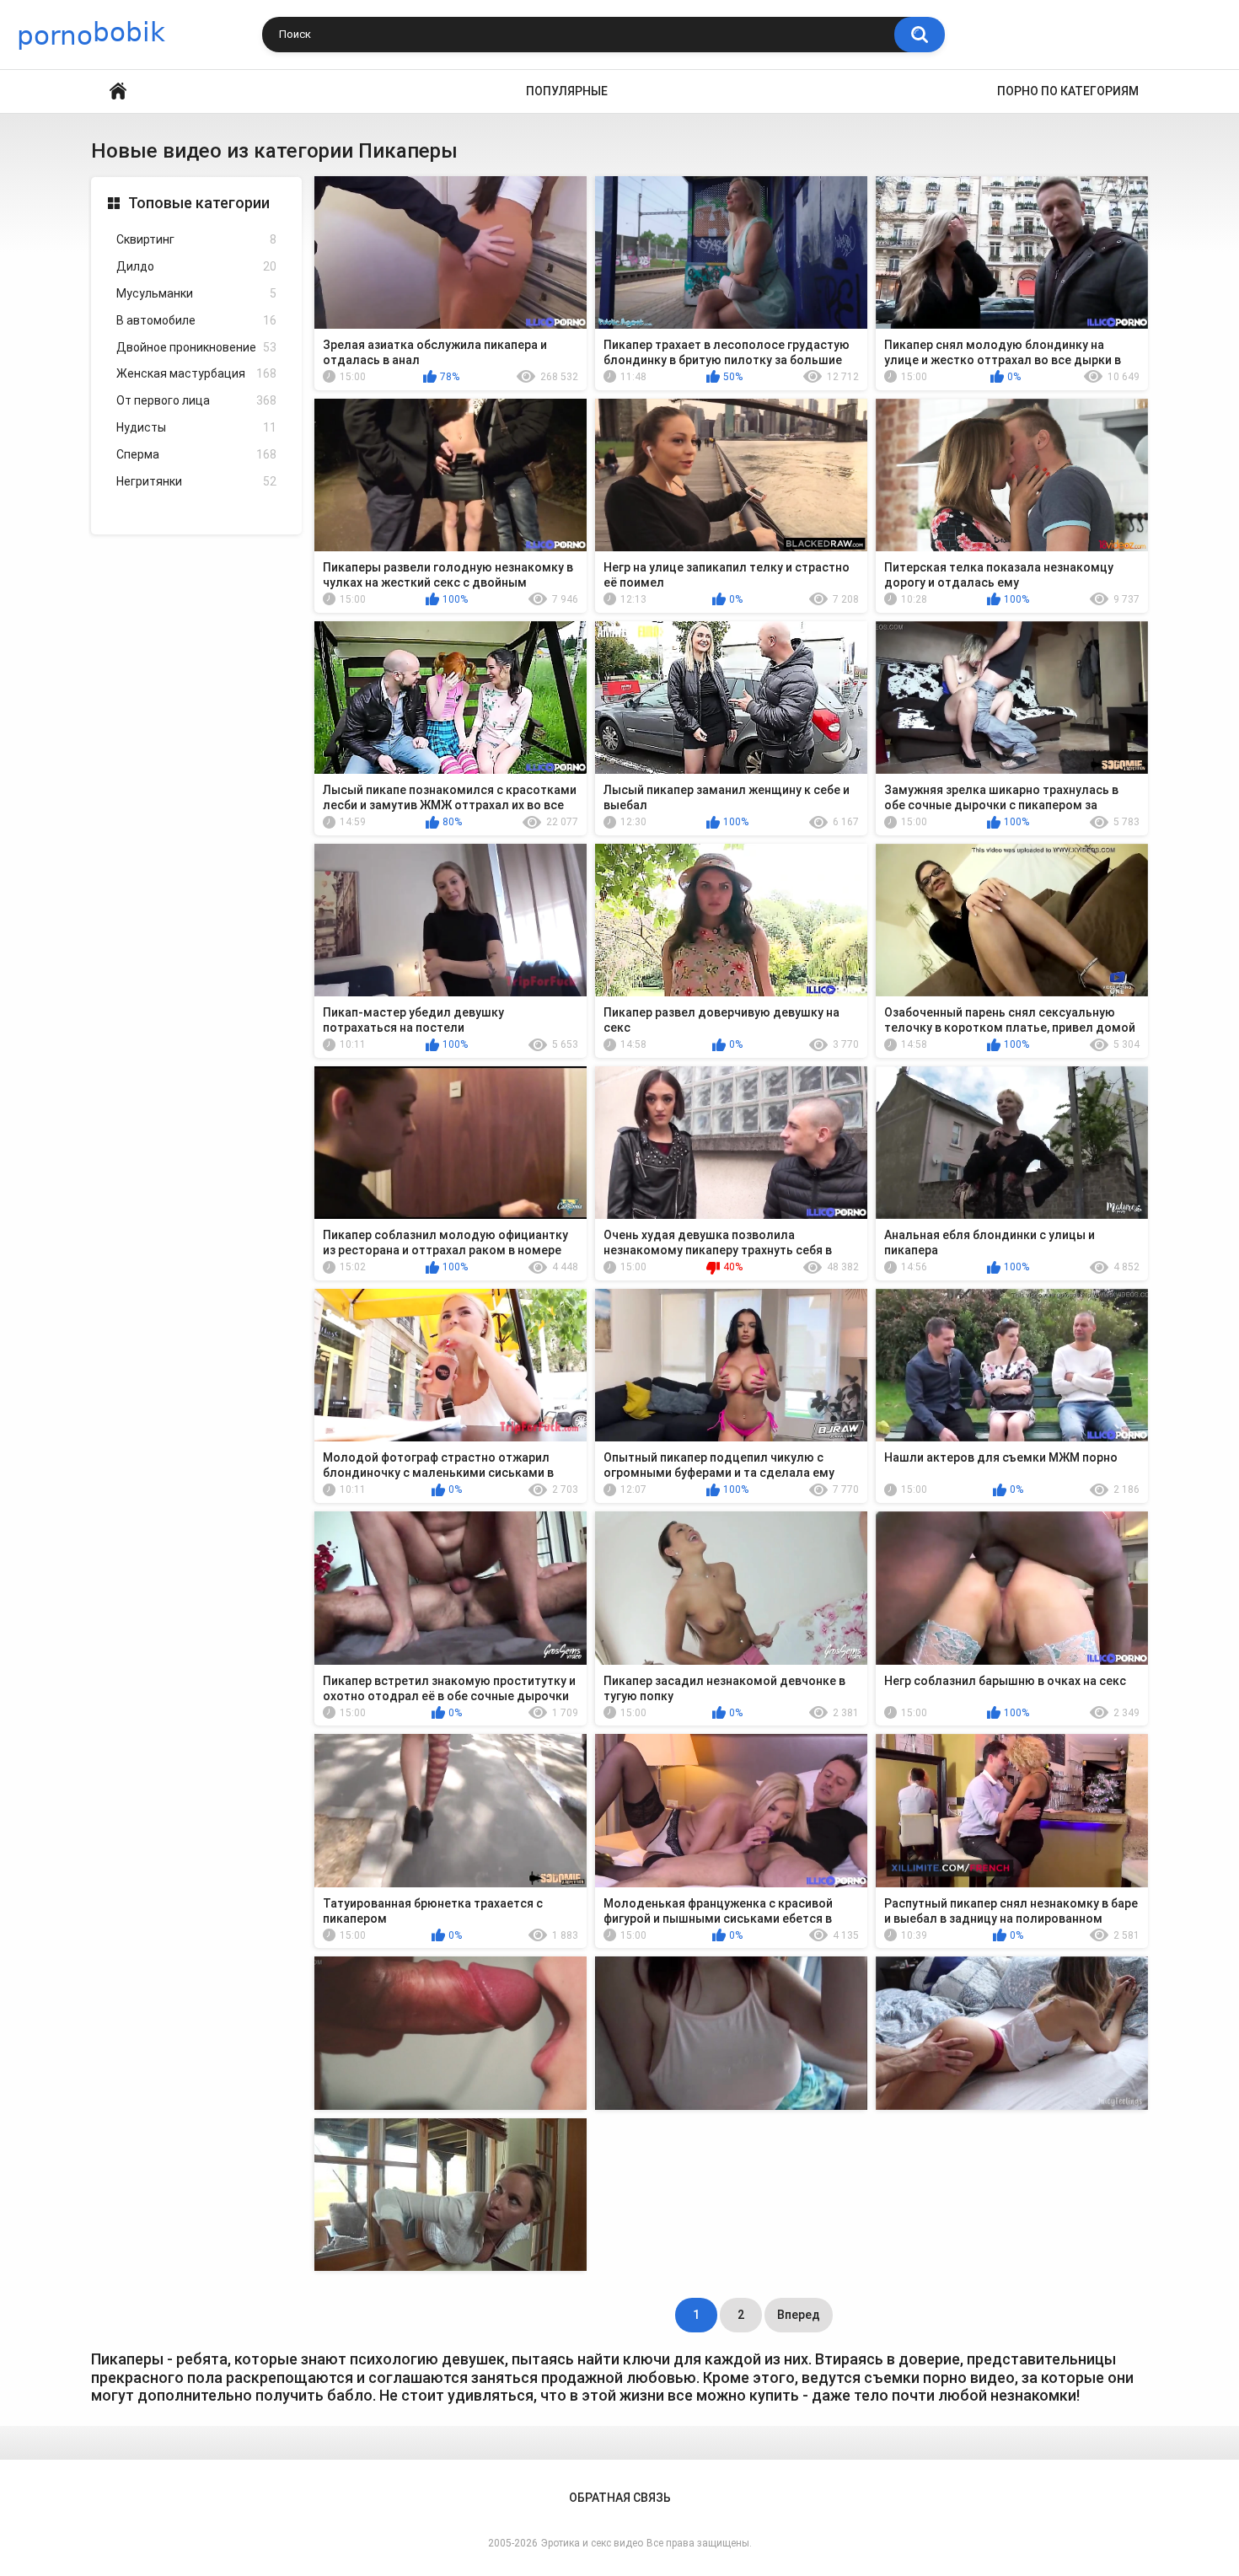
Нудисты (196, 427)
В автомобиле (196, 320)
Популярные (567, 91)
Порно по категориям (1068, 91)
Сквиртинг (196, 239)
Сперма (196, 454)
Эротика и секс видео (592, 2543)
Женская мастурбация (196, 373)
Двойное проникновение (196, 347)
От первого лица (196, 400)
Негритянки (196, 481)
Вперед (799, 2315)
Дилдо (196, 266)
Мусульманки (196, 293)
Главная (118, 91)
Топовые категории (199, 203)
